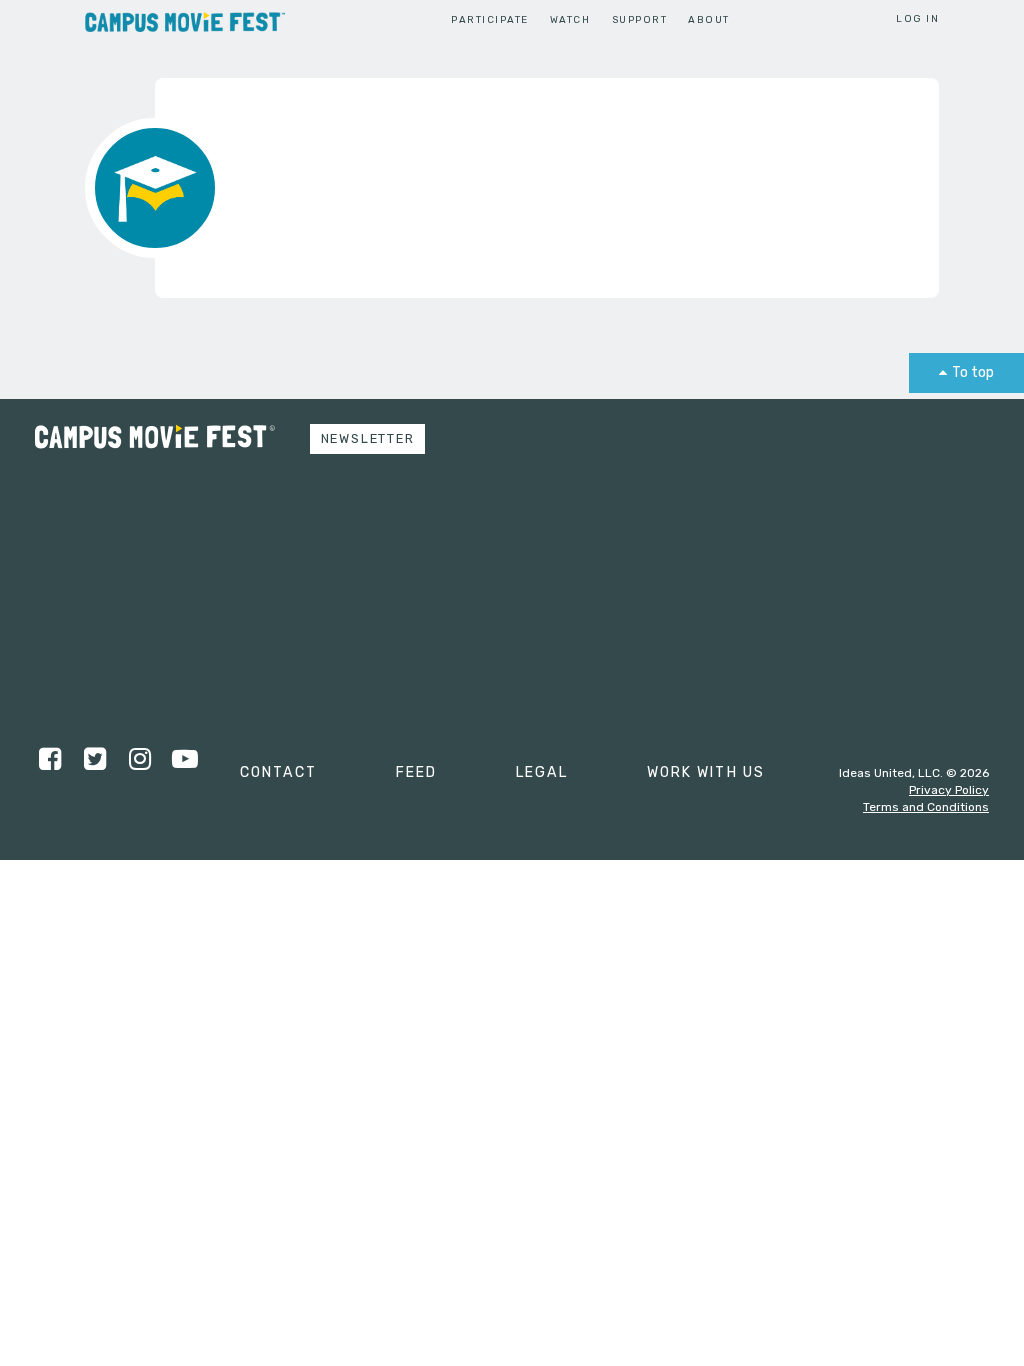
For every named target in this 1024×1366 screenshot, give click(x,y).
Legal (542, 772)
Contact (278, 772)
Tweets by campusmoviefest (131, 514)
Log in (917, 18)
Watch (570, 19)
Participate (489, 19)
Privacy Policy (949, 790)
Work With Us (706, 772)
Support (639, 19)
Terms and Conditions (926, 807)
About (708, 19)
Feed (416, 772)
